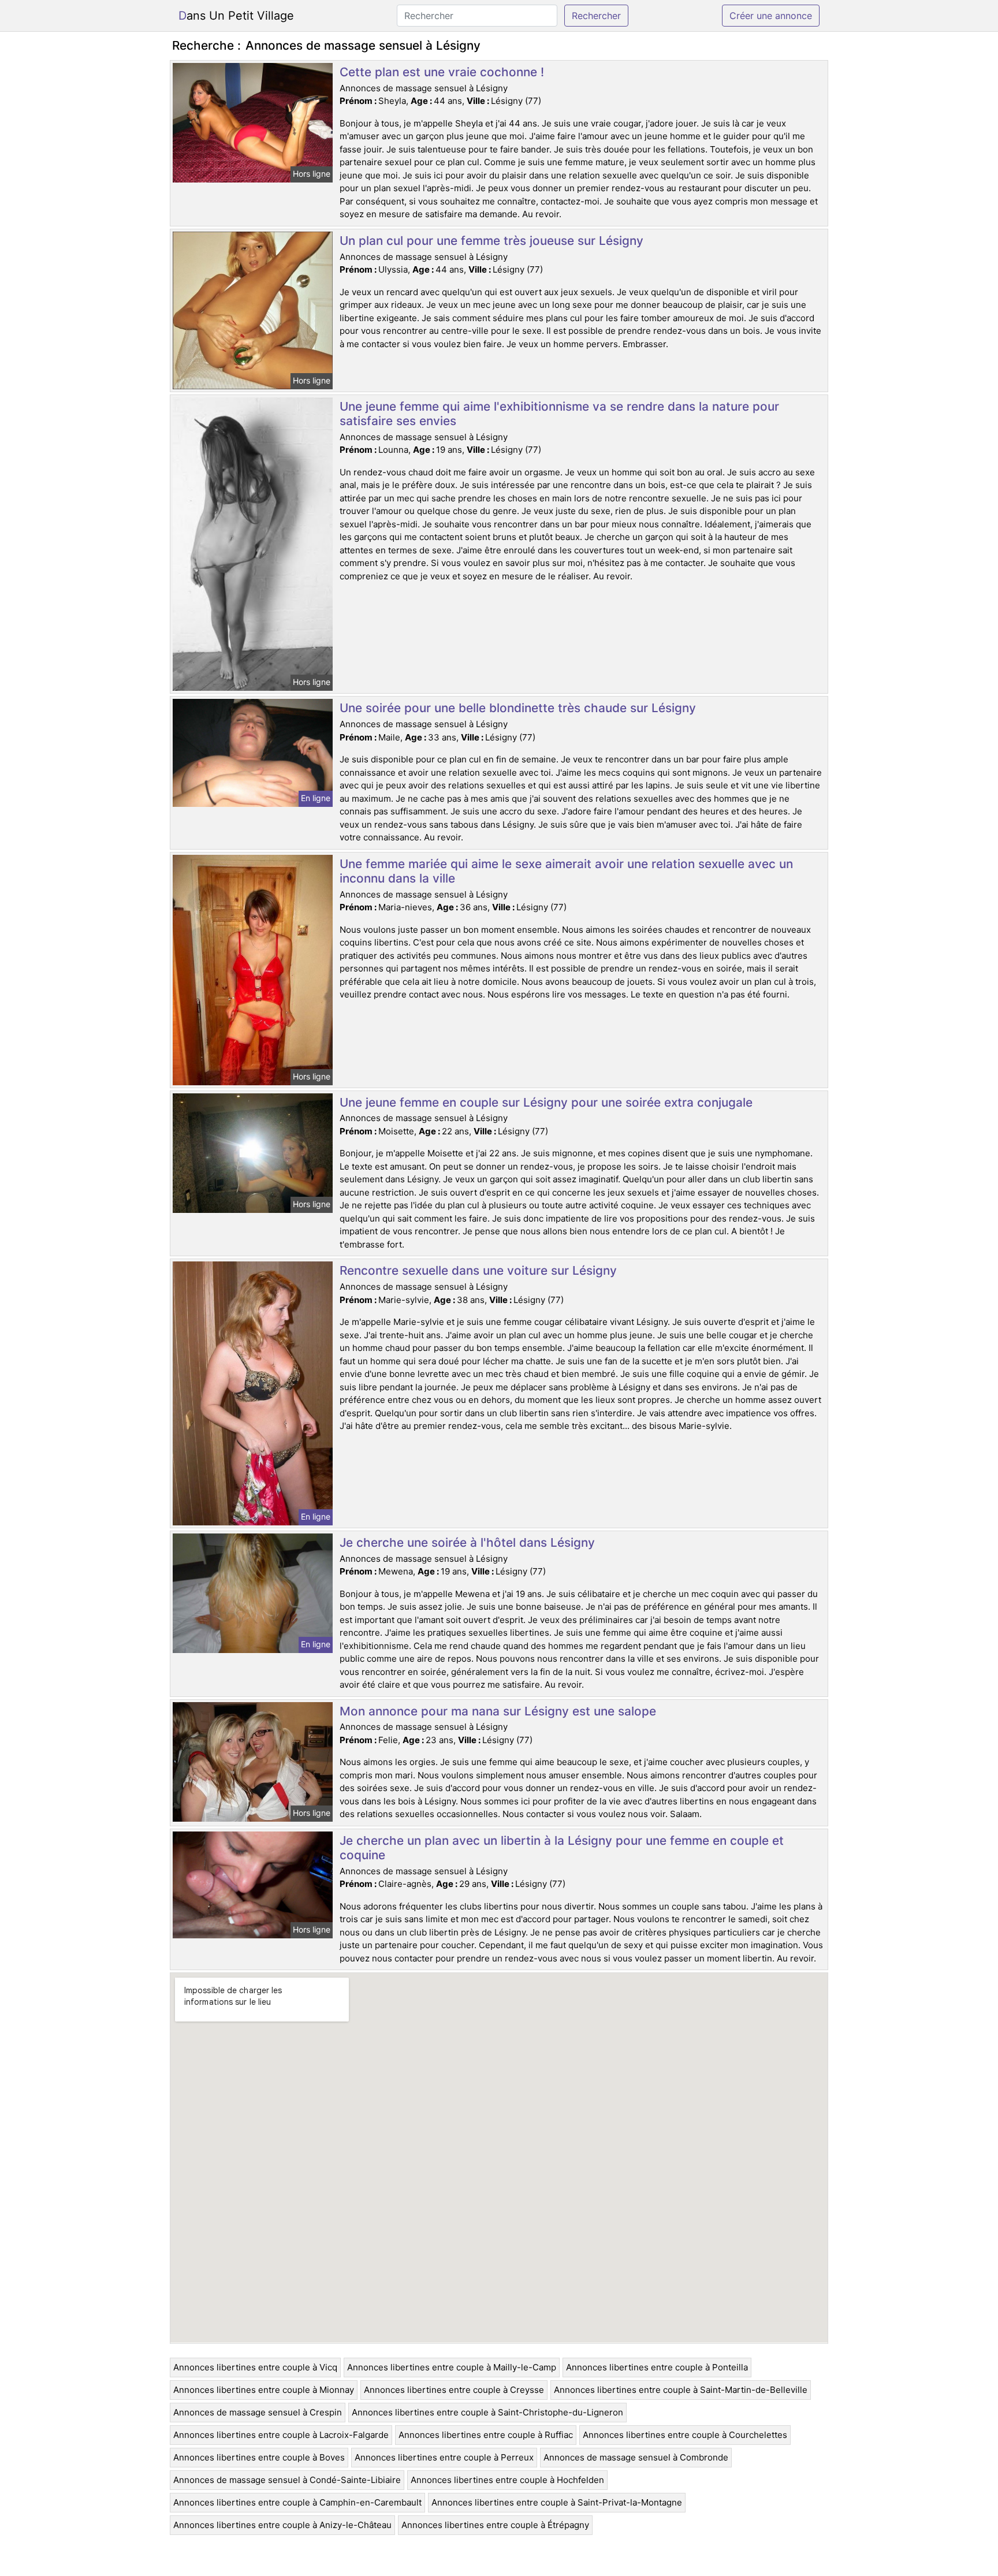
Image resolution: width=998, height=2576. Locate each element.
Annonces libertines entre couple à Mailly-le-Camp (452, 2367)
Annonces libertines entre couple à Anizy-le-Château (282, 2525)
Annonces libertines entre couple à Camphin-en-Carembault (297, 2502)
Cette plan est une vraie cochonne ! (442, 72)
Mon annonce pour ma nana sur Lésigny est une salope (498, 1711)
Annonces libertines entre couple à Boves (259, 2457)
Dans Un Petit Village (236, 16)
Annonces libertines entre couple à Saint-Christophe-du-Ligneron (487, 2412)
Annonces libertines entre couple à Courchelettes (685, 2435)
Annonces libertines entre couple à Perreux (444, 2457)
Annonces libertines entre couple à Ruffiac (486, 2435)
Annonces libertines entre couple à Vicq (255, 2367)
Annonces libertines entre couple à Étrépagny (495, 2525)
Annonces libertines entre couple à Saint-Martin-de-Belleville (681, 2390)
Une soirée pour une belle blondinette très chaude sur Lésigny (518, 708)
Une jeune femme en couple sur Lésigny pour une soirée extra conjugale (546, 1102)
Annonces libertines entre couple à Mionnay (264, 2390)
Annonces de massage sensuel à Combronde (636, 2457)
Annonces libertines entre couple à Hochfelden (507, 2480)
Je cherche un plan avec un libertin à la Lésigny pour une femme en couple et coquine (562, 1848)
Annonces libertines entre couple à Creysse (454, 2390)
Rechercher (596, 16)
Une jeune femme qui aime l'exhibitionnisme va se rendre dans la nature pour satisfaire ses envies (559, 414)
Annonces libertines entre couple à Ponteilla (657, 2367)
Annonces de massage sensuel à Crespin (258, 2412)
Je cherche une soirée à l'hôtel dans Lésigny (467, 1542)
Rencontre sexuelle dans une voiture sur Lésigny (478, 1270)
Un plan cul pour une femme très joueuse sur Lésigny (491, 241)
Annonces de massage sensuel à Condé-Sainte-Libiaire (287, 2480)
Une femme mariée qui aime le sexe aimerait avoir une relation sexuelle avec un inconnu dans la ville (566, 871)
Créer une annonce (771, 16)
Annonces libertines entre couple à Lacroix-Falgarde (281, 2435)
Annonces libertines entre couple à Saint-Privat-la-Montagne (557, 2502)
